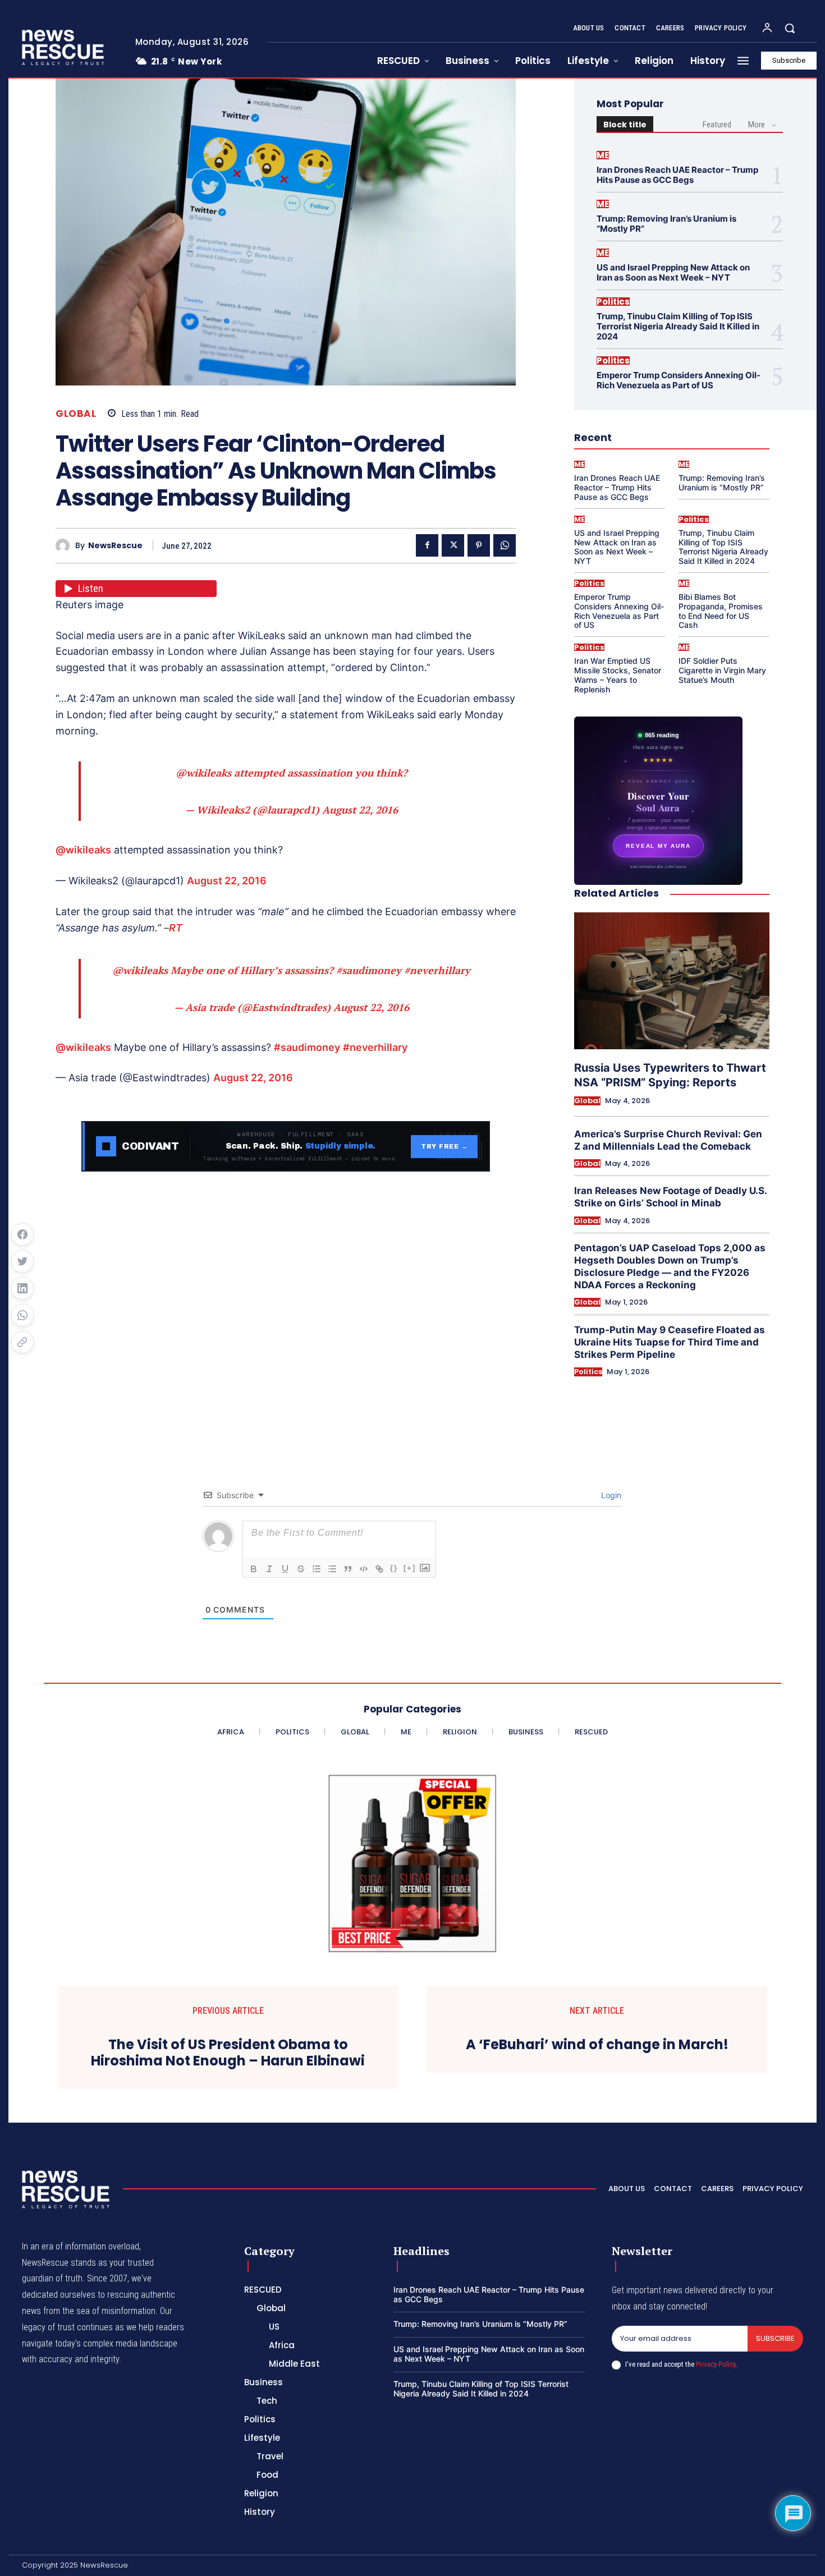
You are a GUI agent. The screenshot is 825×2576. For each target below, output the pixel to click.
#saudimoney (369, 970)
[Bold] (254, 1569)
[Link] (379, 1569)
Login (610, 1495)
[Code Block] (364, 1569)
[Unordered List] (332, 1569)
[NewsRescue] (64, 47)
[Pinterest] (479, 545)
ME (603, 155)
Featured (717, 125)
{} (394, 1568)
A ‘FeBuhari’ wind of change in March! (597, 2045)
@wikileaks (203, 773)
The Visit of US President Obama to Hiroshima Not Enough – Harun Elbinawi (228, 2053)
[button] (790, 28)
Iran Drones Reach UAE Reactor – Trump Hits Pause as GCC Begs (677, 175)
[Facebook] (427, 545)
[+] (410, 1568)
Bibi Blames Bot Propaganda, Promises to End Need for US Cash (721, 611)
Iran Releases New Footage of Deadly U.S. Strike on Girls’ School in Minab (671, 1197)
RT (176, 928)
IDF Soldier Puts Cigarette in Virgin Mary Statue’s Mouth (722, 670)
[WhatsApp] (505, 545)
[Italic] (269, 1569)
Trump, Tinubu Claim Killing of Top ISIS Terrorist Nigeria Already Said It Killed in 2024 (678, 326)
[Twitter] (453, 545)
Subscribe (775, 2338)
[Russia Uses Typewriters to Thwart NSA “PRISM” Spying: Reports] (672, 981)
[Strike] (301, 1569)
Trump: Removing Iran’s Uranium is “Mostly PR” (666, 224)
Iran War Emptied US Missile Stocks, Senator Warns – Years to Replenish (618, 675)
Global (76, 414)
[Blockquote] (348, 1569)
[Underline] (285, 1569)
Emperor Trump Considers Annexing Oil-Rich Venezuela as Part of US (679, 380)
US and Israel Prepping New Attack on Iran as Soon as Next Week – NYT (673, 272)
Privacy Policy (716, 2364)
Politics (613, 302)
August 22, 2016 (360, 810)
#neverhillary (437, 970)
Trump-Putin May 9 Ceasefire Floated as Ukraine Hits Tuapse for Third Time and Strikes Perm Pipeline (670, 1342)
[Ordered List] (317, 1569)
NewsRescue (115, 546)
